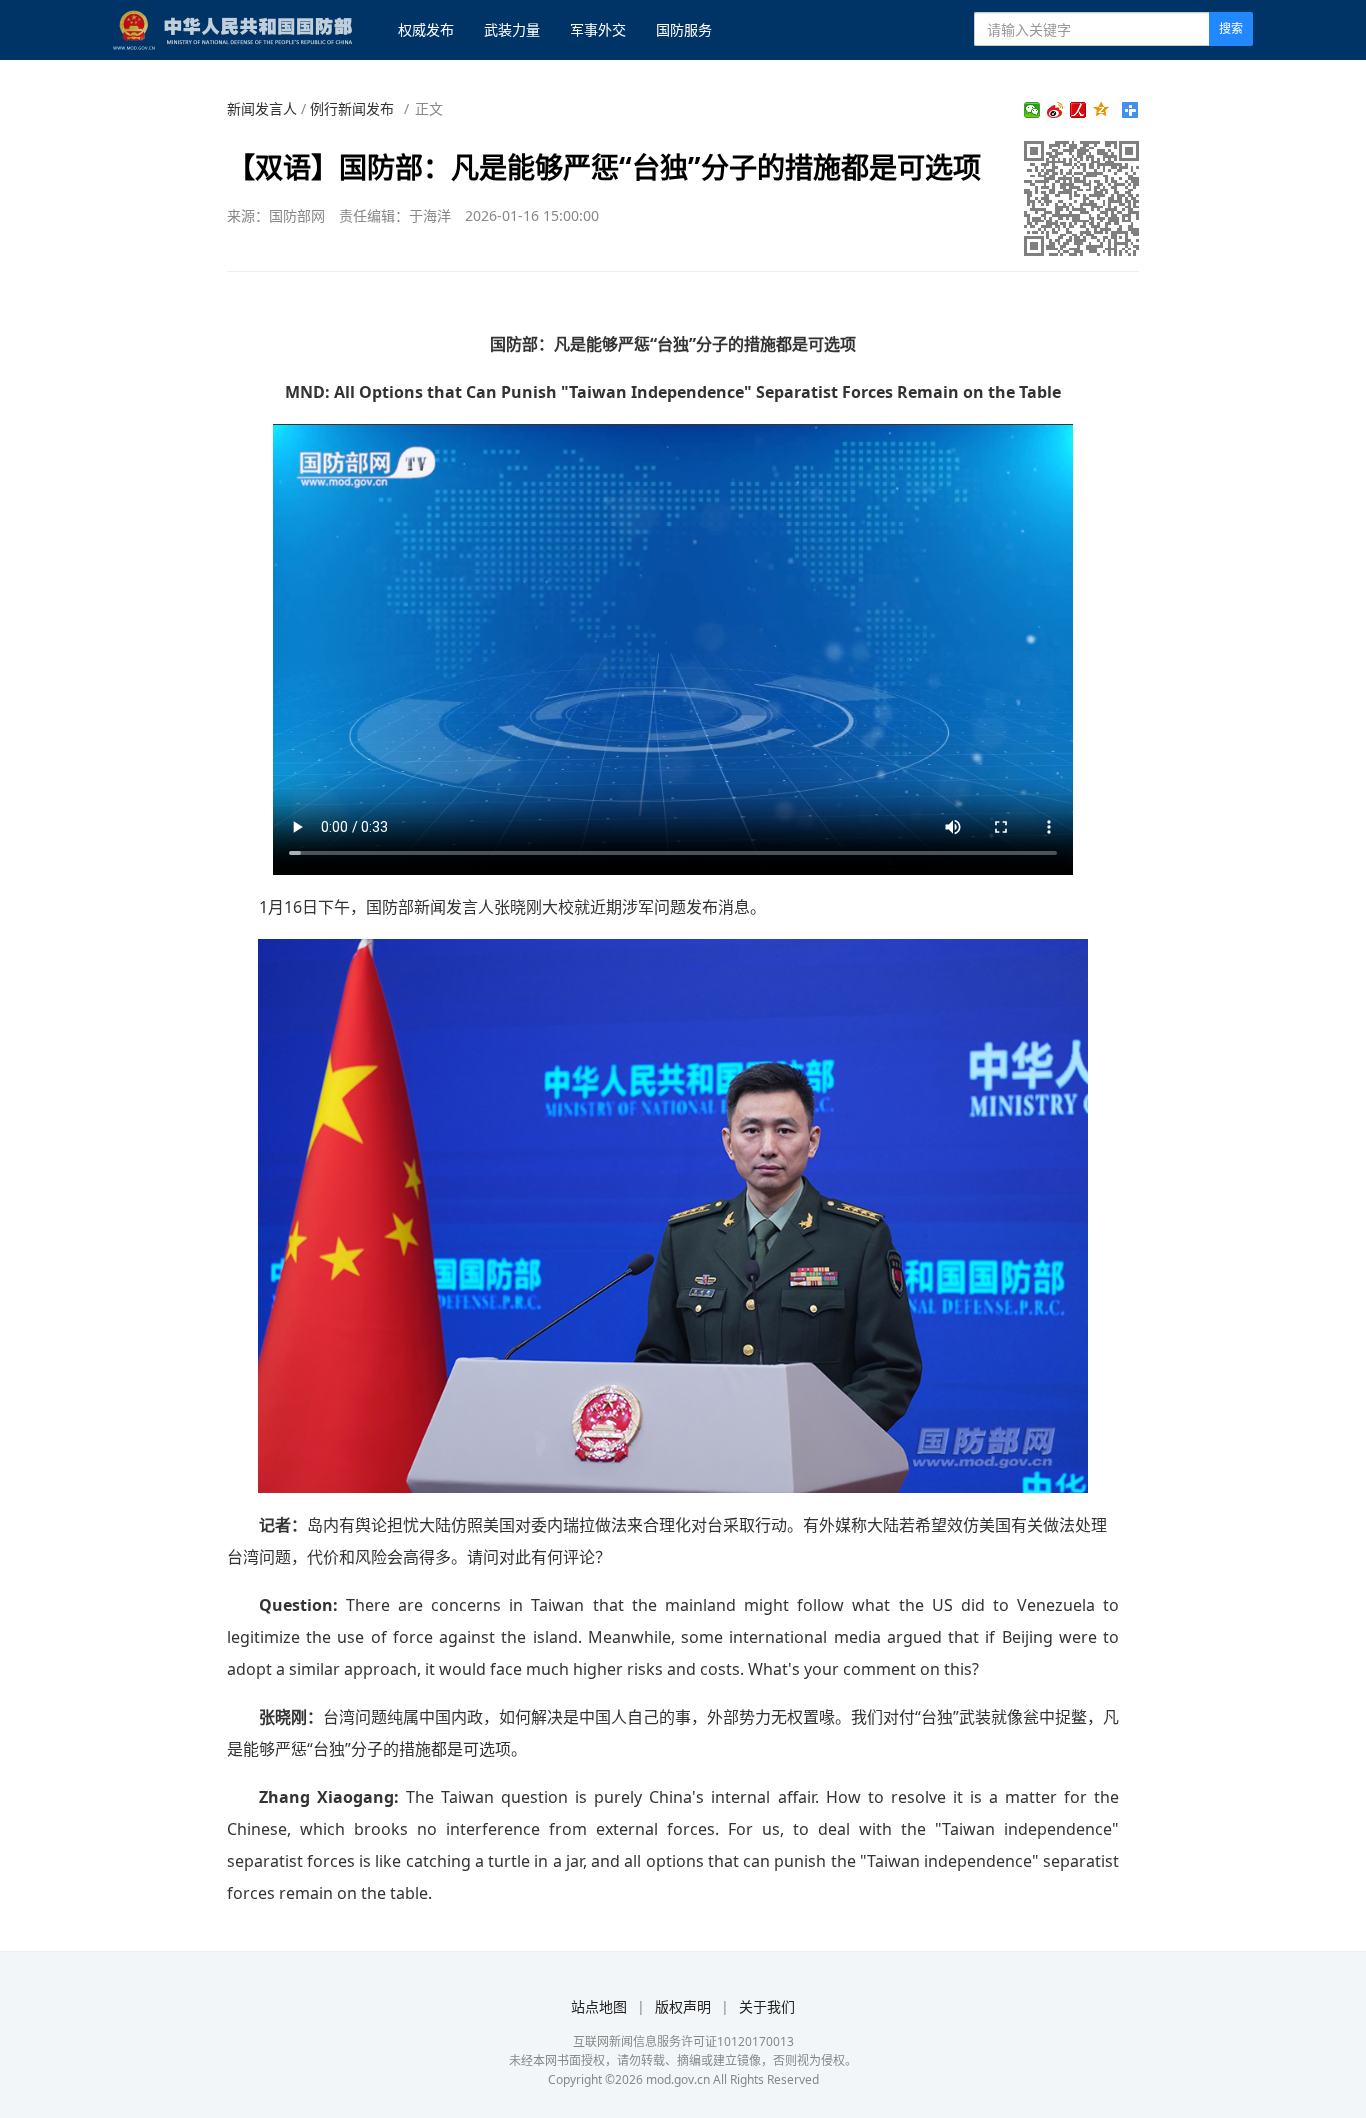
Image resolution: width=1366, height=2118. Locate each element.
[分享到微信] (1032, 110)
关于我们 (767, 2006)
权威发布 (426, 29)
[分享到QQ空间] (1101, 110)
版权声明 (683, 2006)
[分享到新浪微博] (1055, 110)
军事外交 (598, 29)
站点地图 (599, 2006)
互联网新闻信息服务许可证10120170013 (683, 2041)
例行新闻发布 (352, 108)
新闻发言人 (262, 108)
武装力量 (512, 29)
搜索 (1231, 28)
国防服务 (684, 29)
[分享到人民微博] (1078, 110)
